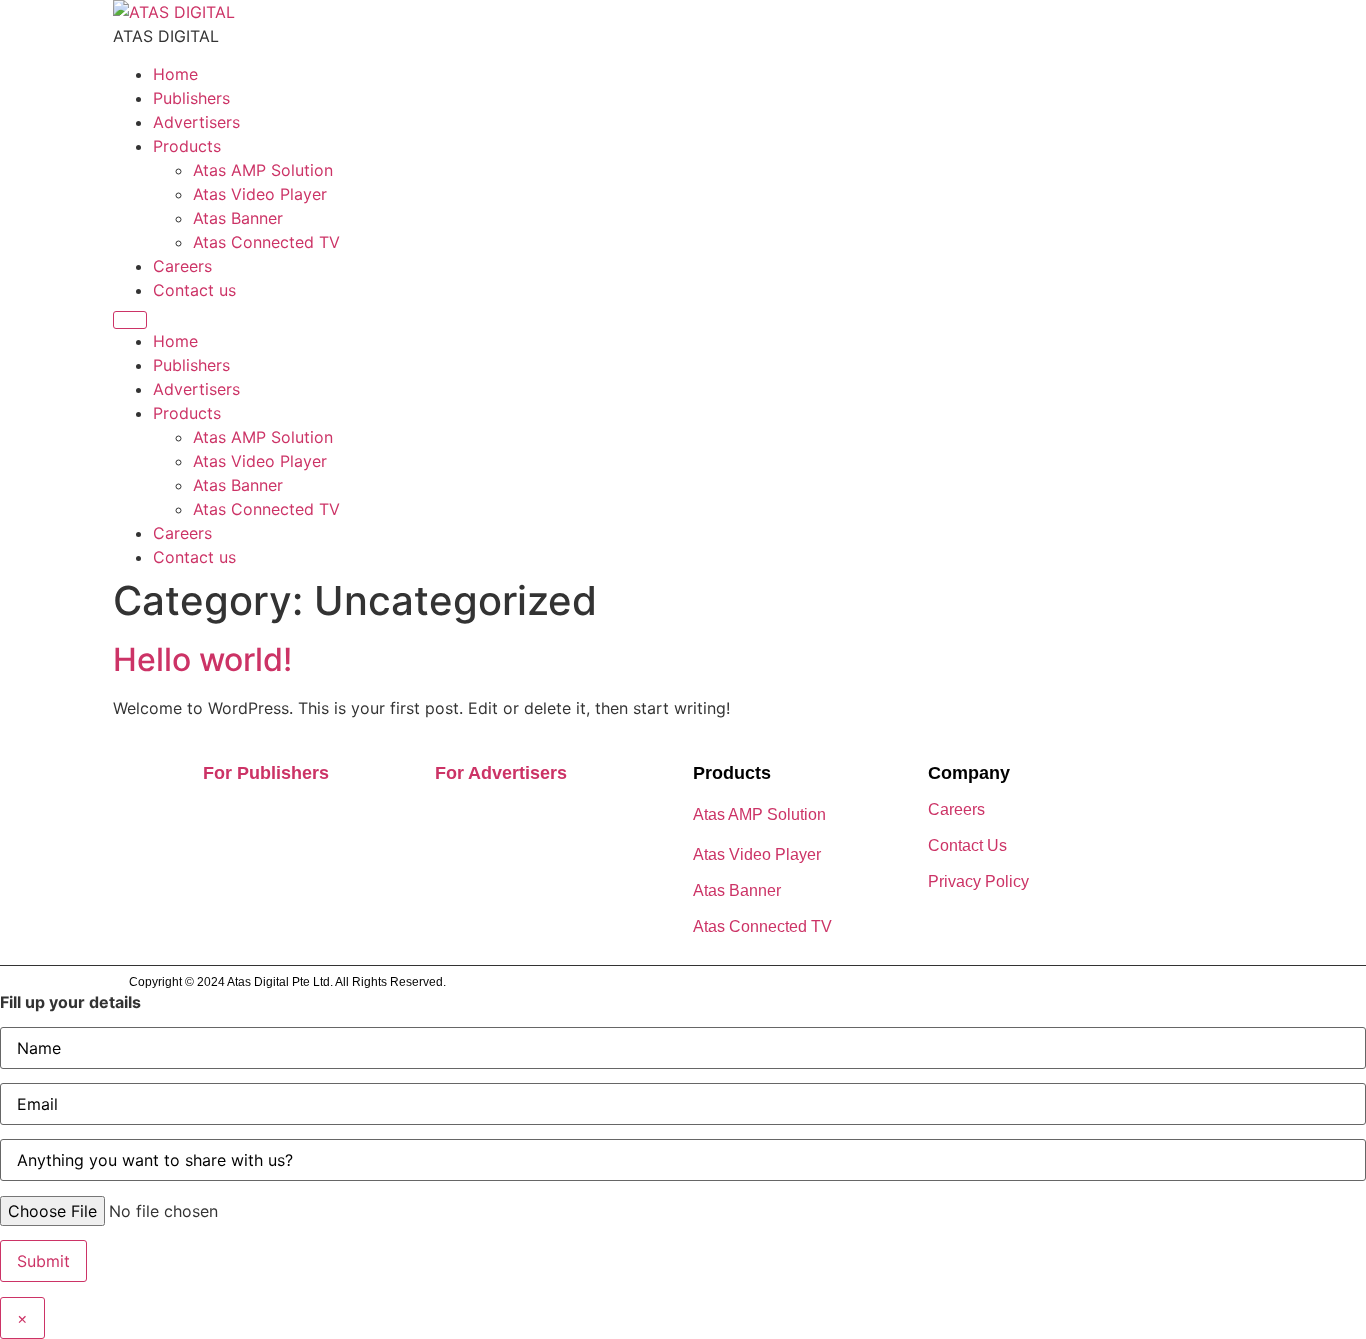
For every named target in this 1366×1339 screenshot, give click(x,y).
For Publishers (266, 773)
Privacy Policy (978, 881)
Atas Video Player (260, 194)
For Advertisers (501, 773)
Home (175, 74)
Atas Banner (238, 218)
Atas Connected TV (266, 242)
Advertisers (196, 122)
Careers (182, 266)
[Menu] (130, 320)
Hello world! (202, 659)
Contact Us (967, 845)
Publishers (191, 98)
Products (187, 146)
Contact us (194, 290)
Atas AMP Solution (263, 170)
